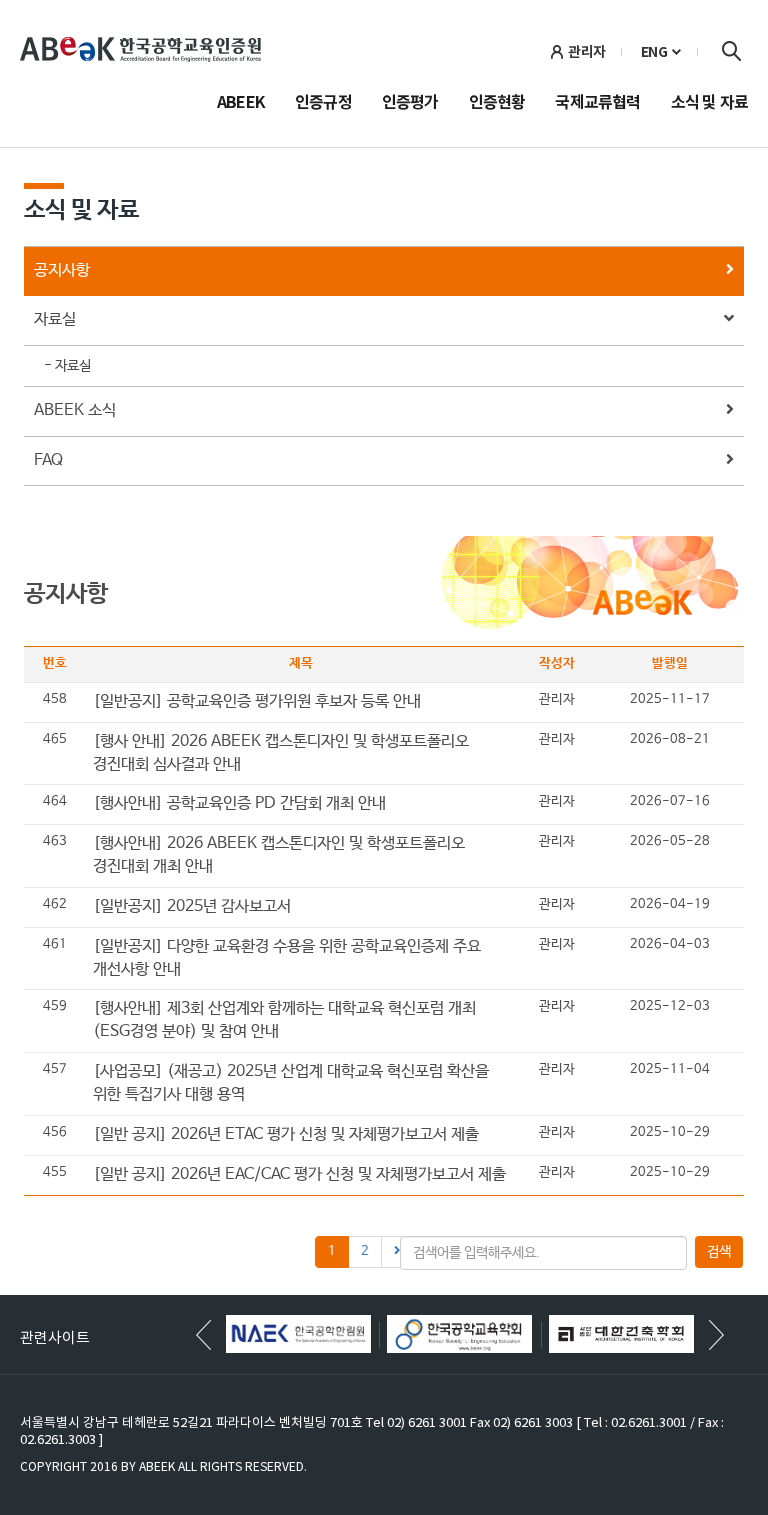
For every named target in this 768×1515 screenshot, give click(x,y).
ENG (654, 52)
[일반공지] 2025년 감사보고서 (192, 906)
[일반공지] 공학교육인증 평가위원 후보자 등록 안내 (257, 701)
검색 (731, 51)
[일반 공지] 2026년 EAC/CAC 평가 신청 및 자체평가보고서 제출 (299, 1174)
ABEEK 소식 (75, 410)
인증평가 (410, 104)
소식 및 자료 (709, 104)
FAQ (48, 460)
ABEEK (241, 104)
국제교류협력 (597, 104)
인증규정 (323, 104)
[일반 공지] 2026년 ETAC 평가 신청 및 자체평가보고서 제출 (286, 1134)
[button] (716, 1335)
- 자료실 (67, 366)
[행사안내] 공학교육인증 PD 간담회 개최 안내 (239, 803)
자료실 (55, 319)
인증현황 (497, 104)
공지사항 (62, 270)
